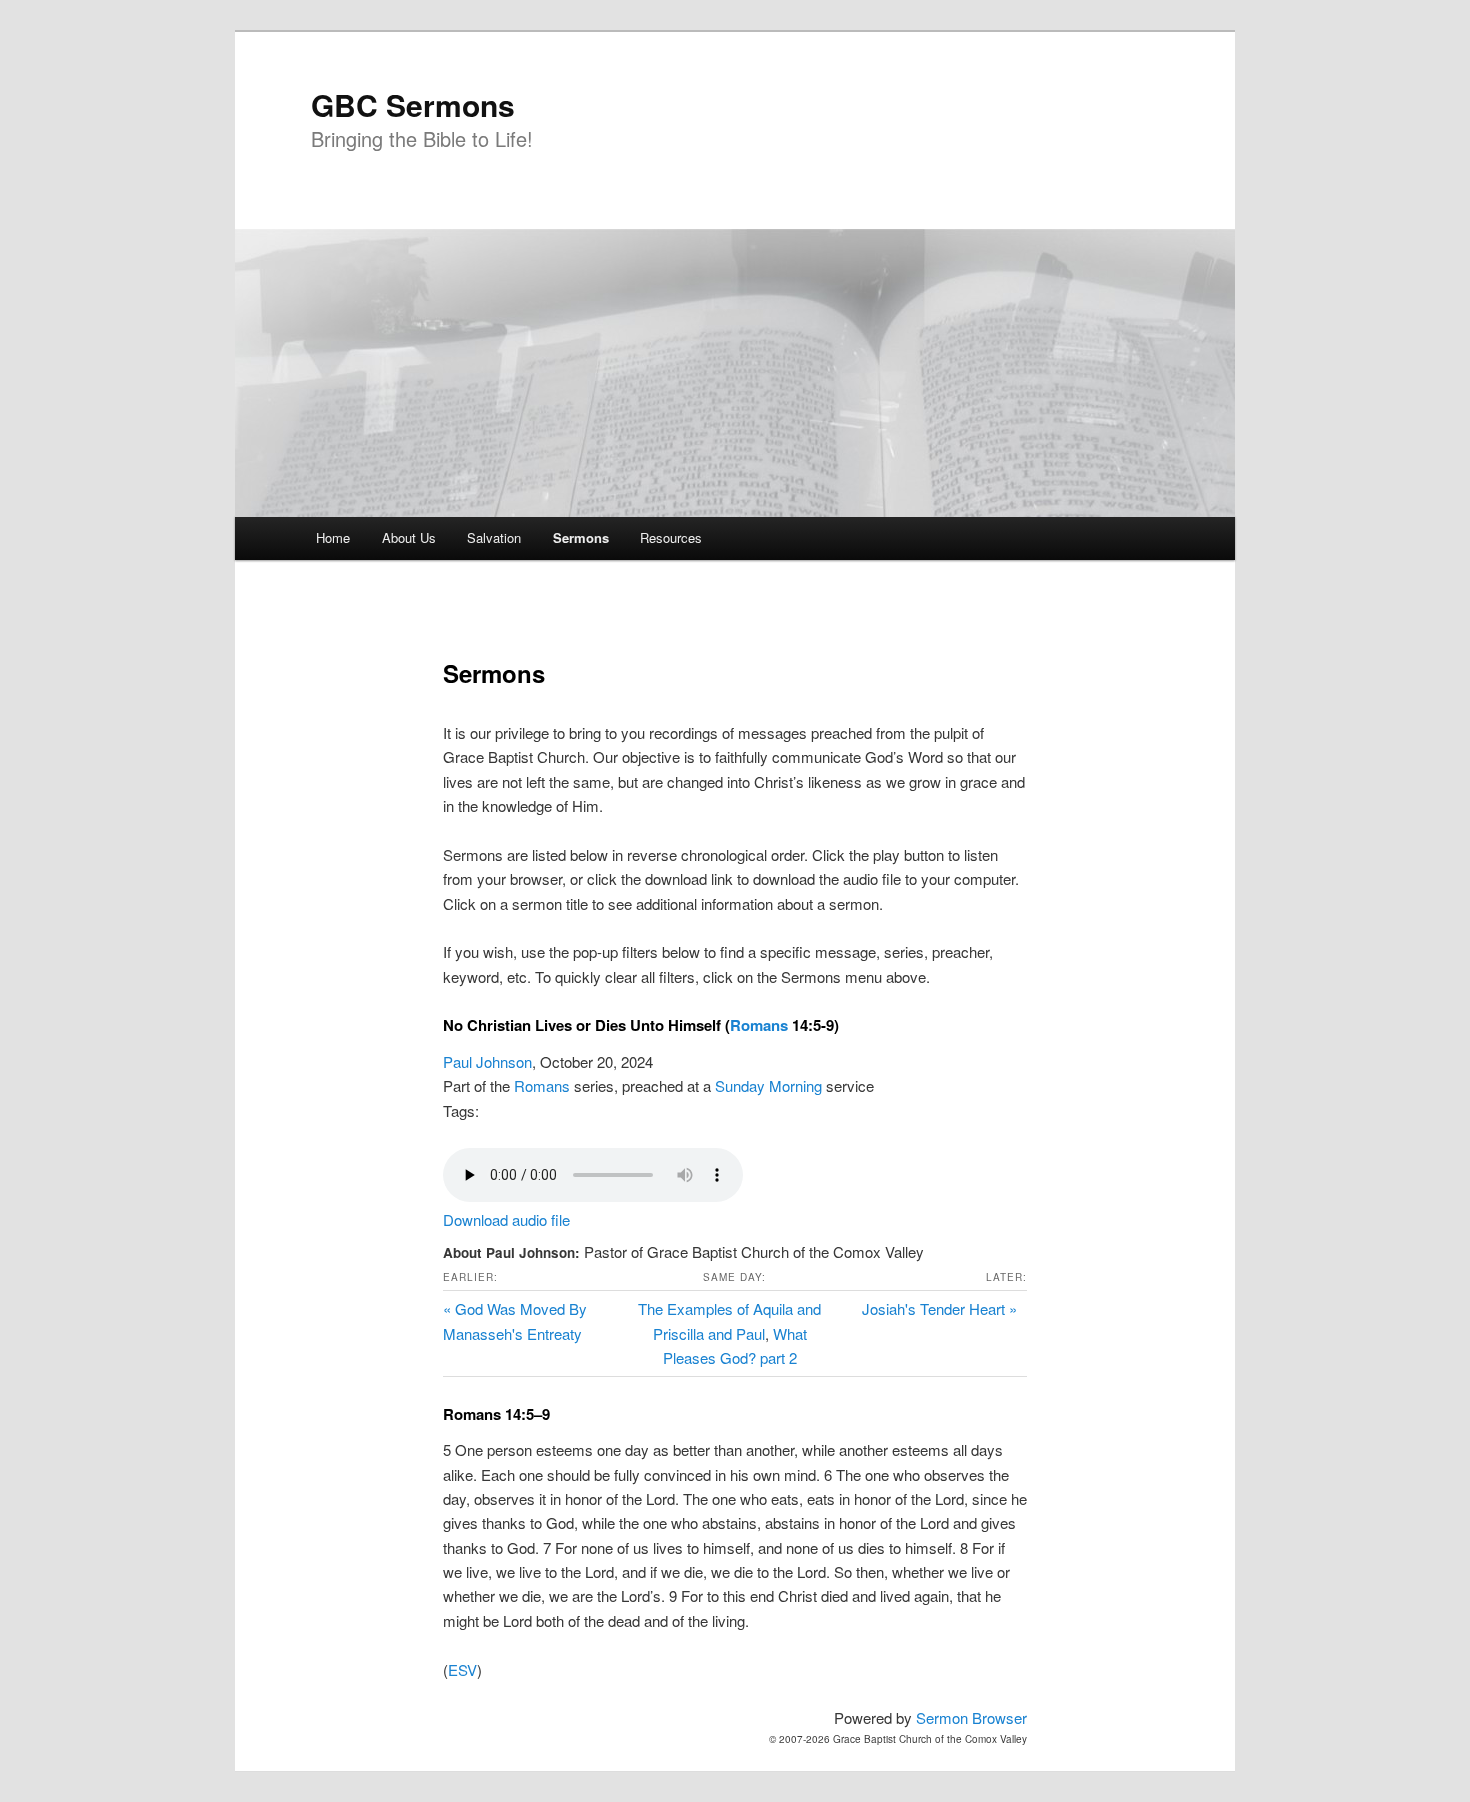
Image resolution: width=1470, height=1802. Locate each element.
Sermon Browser (971, 1717)
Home (333, 537)
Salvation (494, 537)
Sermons (581, 537)
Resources (671, 537)
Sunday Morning (768, 1085)
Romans (759, 1025)
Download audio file (506, 1219)
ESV (462, 1669)
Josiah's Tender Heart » (939, 1308)
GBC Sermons (413, 104)
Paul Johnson (487, 1061)
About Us (409, 537)
